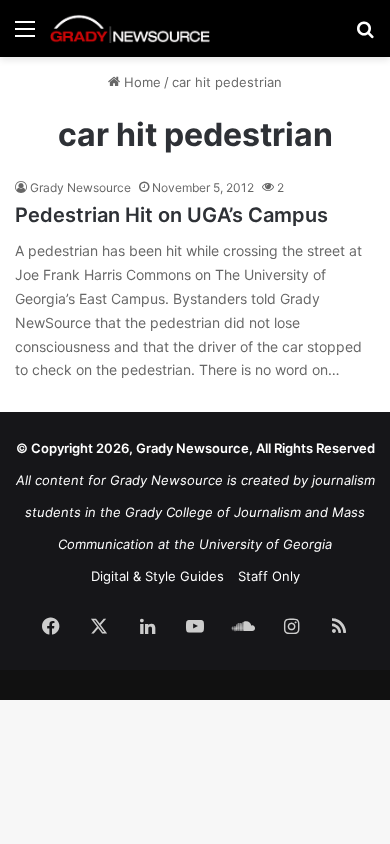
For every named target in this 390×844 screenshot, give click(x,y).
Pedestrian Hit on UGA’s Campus (171, 215)
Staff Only (269, 576)
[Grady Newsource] (130, 28)
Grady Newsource (80, 187)
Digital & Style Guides (157, 576)
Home (140, 82)
